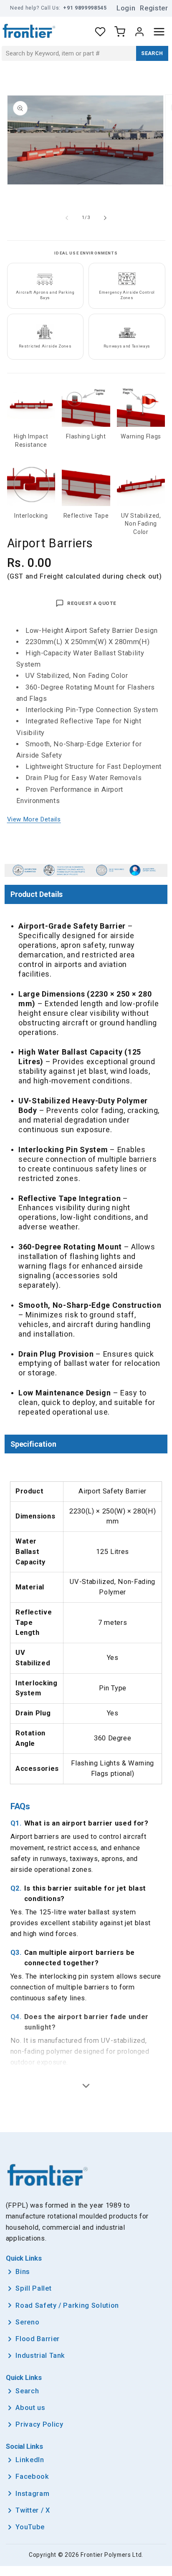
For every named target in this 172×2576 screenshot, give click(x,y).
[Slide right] (105, 218)
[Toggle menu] (159, 32)
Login (126, 8)
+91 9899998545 (85, 8)
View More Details (34, 819)
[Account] (139, 32)
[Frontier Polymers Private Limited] (29, 32)
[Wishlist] (100, 32)
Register (154, 8)
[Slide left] (67, 218)
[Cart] (120, 32)
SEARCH (152, 53)
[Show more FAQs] (86, 2086)
